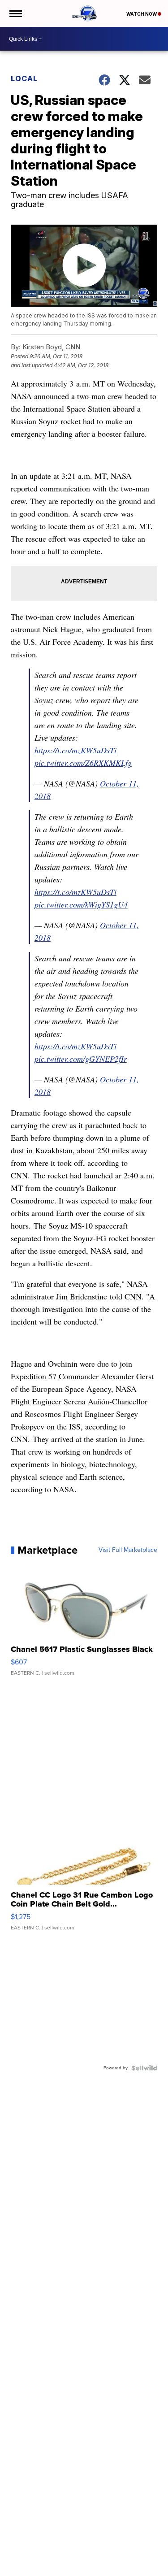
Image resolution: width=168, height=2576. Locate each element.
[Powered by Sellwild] (144, 2068)
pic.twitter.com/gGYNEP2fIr (81, 1059)
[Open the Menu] (15, 13)
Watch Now (142, 14)
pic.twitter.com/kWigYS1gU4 (81, 904)
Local (24, 78)
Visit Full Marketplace (128, 1550)
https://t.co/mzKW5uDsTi (75, 750)
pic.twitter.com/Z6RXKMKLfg (83, 763)
